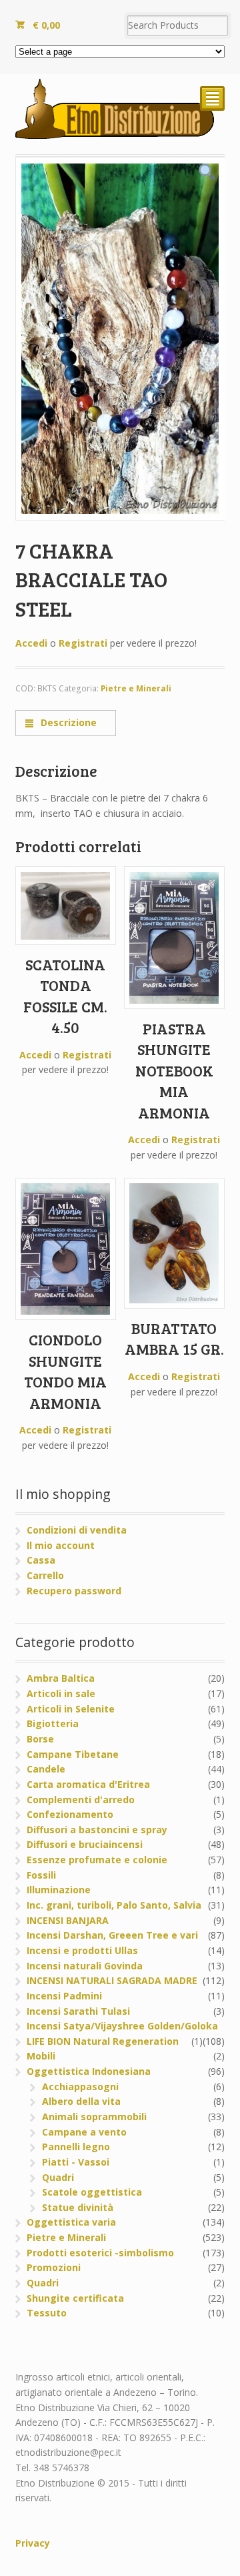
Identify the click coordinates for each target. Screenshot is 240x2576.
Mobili (41, 2056)
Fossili (41, 1875)
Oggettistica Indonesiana (89, 2071)
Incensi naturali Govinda (85, 1966)
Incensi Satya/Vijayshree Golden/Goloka (122, 2026)
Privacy (33, 2543)
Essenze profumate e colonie (97, 1860)
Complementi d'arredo (81, 1800)
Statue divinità (78, 2207)
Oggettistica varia (71, 2222)
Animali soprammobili (94, 2117)
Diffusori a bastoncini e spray (97, 1830)
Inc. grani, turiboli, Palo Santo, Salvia (114, 1905)
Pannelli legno (76, 2147)
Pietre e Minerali (136, 688)
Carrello (45, 1575)
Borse (40, 1739)
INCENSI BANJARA (68, 1920)
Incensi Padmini (64, 1996)
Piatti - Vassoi (76, 2162)
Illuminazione (59, 1890)
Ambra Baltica (61, 1678)
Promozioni (54, 2267)
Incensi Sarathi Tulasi (78, 2011)
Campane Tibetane (73, 1754)
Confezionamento (70, 1814)
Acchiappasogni (80, 2086)
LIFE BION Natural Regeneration (103, 2041)
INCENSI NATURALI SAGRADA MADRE (112, 1980)
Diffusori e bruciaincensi (85, 1844)
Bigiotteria (53, 1723)
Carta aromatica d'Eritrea (88, 1784)
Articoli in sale (61, 1693)
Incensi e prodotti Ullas (82, 1950)
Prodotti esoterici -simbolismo (100, 2253)
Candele (46, 1769)
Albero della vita (81, 2101)
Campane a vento (84, 2132)
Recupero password (74, 1591)
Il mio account (61, 1545)
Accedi (31, 643)
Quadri (58, 2177)
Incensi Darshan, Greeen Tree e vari (112, 1935)
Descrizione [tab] (67, 722)
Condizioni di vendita (77, 1530)
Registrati (83, 643)
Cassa (41, 1560)
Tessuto (47, 2313)
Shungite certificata (75, 2298)
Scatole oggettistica (92, 2192)
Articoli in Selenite (71, 1709)
